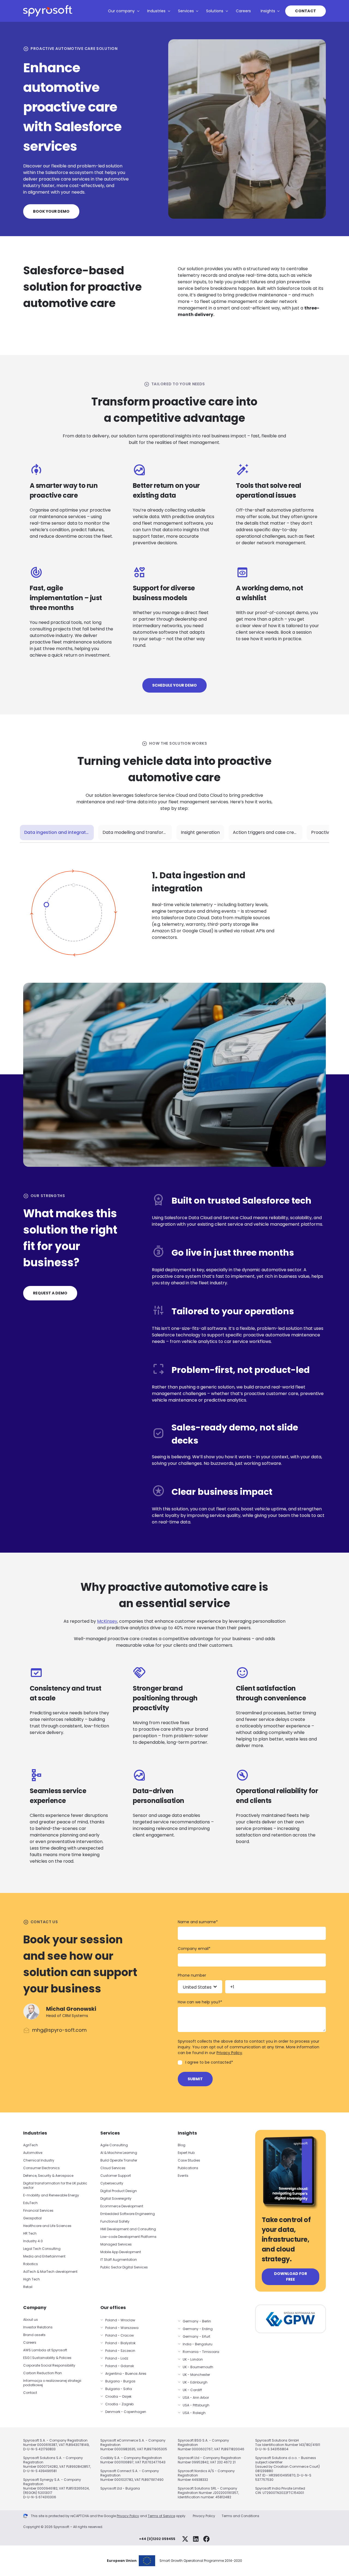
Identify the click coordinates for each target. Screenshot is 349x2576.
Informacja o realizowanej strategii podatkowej (52, 2383)
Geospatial (32, 2218)
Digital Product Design (119, 2191)
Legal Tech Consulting (42, 2249)
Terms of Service (161, 2516)
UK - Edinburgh (195, 2382)
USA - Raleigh (194, 2413)
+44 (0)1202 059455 (157, 2539)
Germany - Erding (198, 2329)
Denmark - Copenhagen (126, 2412)
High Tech (31, 2279)
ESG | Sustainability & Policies (47, 2358)
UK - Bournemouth (198, 2367)
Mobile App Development (121, 2252)
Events (183, 2176)
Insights (268, 11)
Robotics (31, 2264)
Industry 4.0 (33, 2241)
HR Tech (30, 2233)
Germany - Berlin (197, 2321)
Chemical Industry (39, 2160)
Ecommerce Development (122, 2206)
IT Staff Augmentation (119, 2260)
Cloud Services (113, 2168)
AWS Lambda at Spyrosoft (45, 2350)
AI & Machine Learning (119, 2153)
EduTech (30, 2203)
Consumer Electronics (41, 2168)
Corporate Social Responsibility (49, 2365)
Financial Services (38, 2210)
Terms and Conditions (240, 2516)
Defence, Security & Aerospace (49, 2176)
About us (31, 2320)
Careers (243, 11)
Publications (188, 2168)
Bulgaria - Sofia (119, 2389)
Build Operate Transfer (119, 2160)
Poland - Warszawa (122, 2328)
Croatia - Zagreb (119, 2404)
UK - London (193, 2359)
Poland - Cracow (120, 2335)
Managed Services (116, 2244)
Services (186, 11)
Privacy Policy (229, 2053)
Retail (28, 2287)
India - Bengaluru (198, 2344)
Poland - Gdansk (120, 2366)
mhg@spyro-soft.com (59, 2030)
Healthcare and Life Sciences (47, 2226)
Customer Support (116, 2176)
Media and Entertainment (44, 2256)
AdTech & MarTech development (50, 2272)
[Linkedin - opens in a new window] (196, 2539)
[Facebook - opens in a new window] (206, 2539)
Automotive (33, 2153)
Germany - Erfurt (196, 2336)
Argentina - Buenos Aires (126, 2374)
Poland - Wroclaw (120, 2320)
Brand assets (34, 2335)
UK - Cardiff (192, 2390)
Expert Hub (186, 2153)
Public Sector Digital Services (124, 2267)
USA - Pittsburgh (196, 2405)
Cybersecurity (112, 2183)
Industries (156, 11)
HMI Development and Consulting (128, 2229)
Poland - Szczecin (120, 2351)
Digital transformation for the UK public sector (55, 2185)
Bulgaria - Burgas (120, 2381)
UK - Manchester (196, 2375)
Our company (121, 11)
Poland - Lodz (117, 2358)
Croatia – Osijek (118, 2396)
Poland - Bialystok (120, 2343)
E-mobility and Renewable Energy (51, 2195)
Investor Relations (38, 2327)
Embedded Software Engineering (128, 2214)
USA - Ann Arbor (196, 2398)
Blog (182, 2145)
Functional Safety (115, 2221)
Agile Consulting (114, 2145)
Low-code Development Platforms (128, 2237)
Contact (306, 11)
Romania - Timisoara (201, 2352)
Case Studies (189, 2160)
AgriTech (31, 2145)
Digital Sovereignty (116, 2198)
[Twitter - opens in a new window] (185, 2539)
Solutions (215, 11)
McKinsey (107, 1621)
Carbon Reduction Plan (43, 2373)
